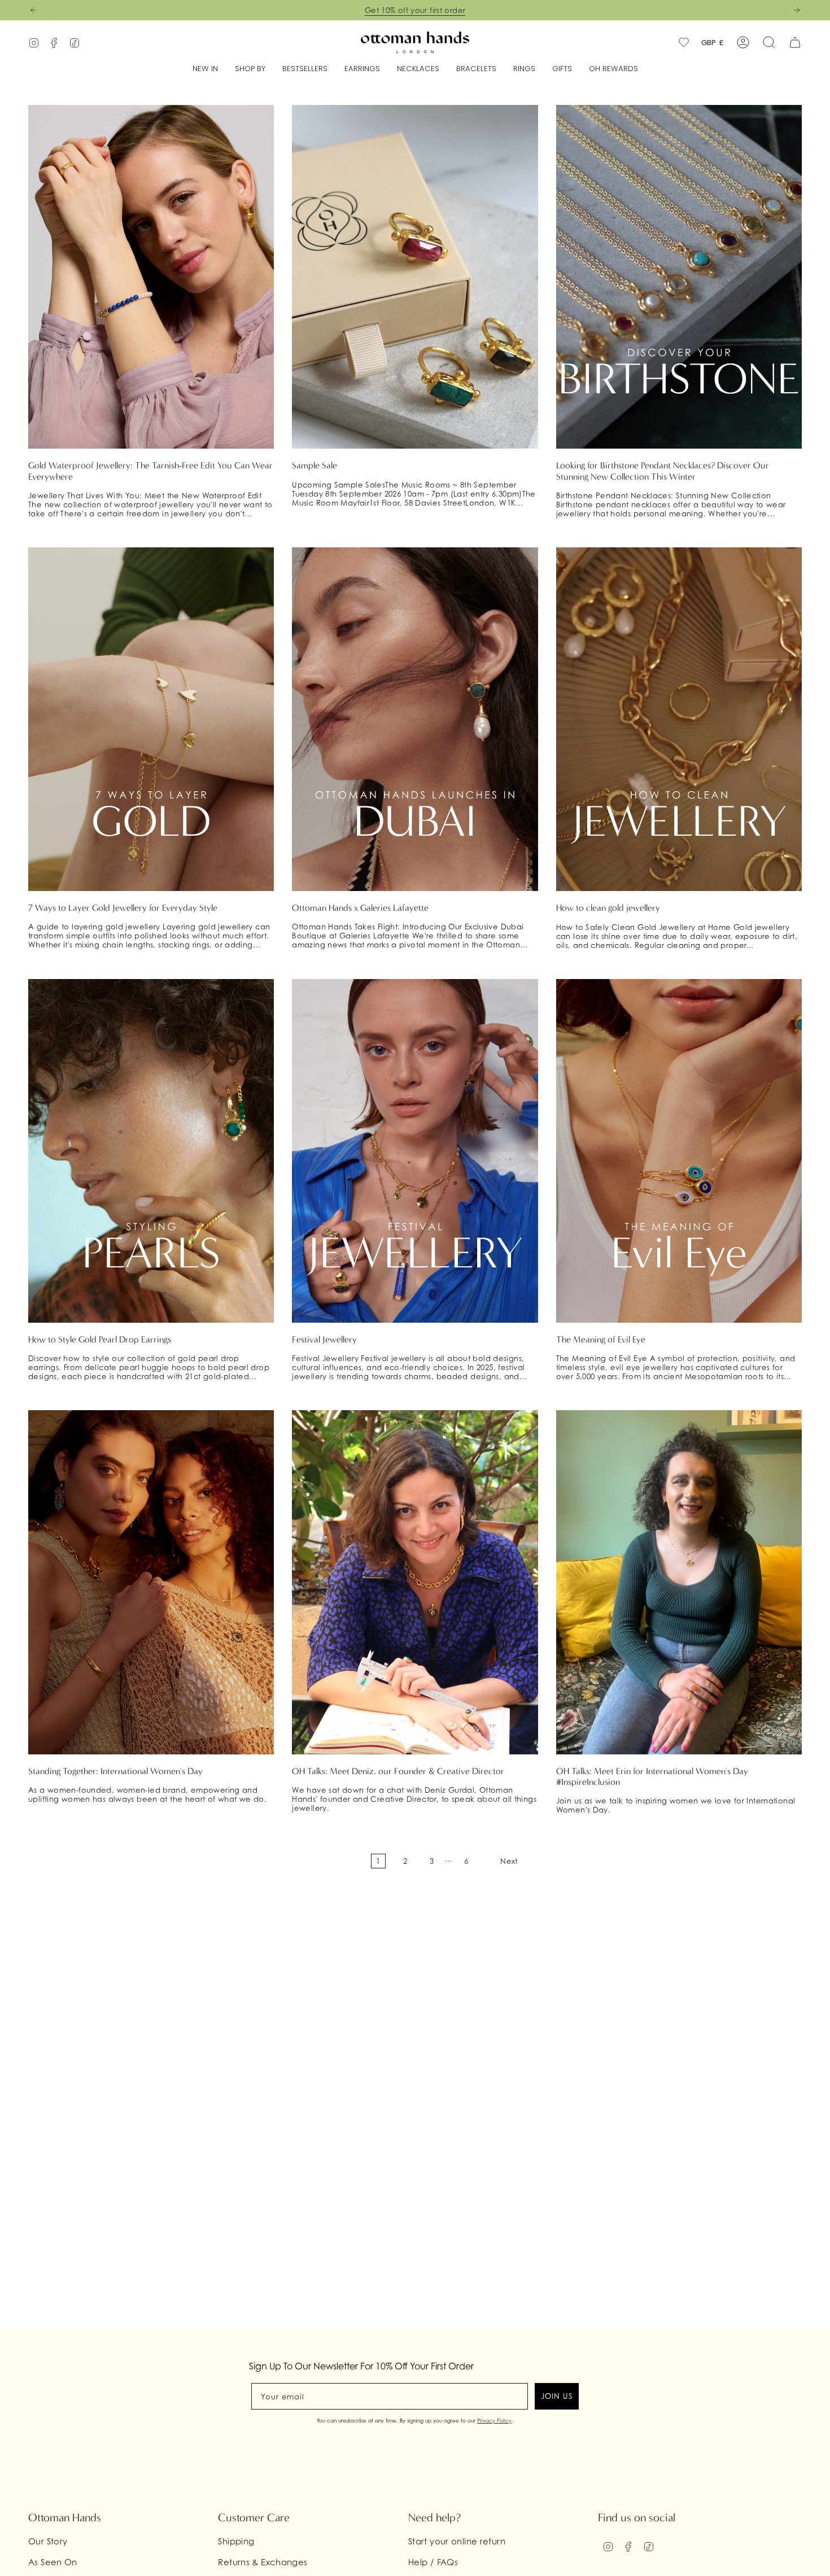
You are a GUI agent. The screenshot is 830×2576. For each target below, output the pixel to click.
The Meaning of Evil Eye (601, 1339)
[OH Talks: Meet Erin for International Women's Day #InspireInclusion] (679, 1582)
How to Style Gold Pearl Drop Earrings (100, 1339)
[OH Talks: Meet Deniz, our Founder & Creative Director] (415, 1582)
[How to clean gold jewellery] (679, 719)
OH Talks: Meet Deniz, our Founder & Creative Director (398, 1771)
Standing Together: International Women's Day (115, 1771)
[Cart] (795, 42)
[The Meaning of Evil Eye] (679, 1151)
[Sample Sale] (415, 277)
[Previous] (33, 10)
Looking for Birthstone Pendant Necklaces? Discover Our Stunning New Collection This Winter (663, 471)
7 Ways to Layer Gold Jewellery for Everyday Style (123, 908)
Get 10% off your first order (415, 10)
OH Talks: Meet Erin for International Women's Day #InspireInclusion (652, 1776)
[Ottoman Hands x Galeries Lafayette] (415, 719)
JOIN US (557, 2396)
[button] (250, 69)
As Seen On (53, 2562)
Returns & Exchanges (263, 2562)
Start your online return (457, 2541)
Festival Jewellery (324, 1339)
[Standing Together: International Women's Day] (151, 1582)
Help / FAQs (433, 2562)
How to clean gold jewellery (608, 908)
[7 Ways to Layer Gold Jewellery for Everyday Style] (151, 719)
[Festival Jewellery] (415, 1151)
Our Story (48, 2541)
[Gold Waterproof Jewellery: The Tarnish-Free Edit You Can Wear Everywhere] (151, 277)
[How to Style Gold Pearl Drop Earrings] (151, 1151)
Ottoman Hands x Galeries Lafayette (360, 908)
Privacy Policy (494, 2421)
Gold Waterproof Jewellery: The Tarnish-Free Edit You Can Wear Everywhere (150, 471)
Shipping (236, 2541)
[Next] (797, 10)
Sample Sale (314, 465)
